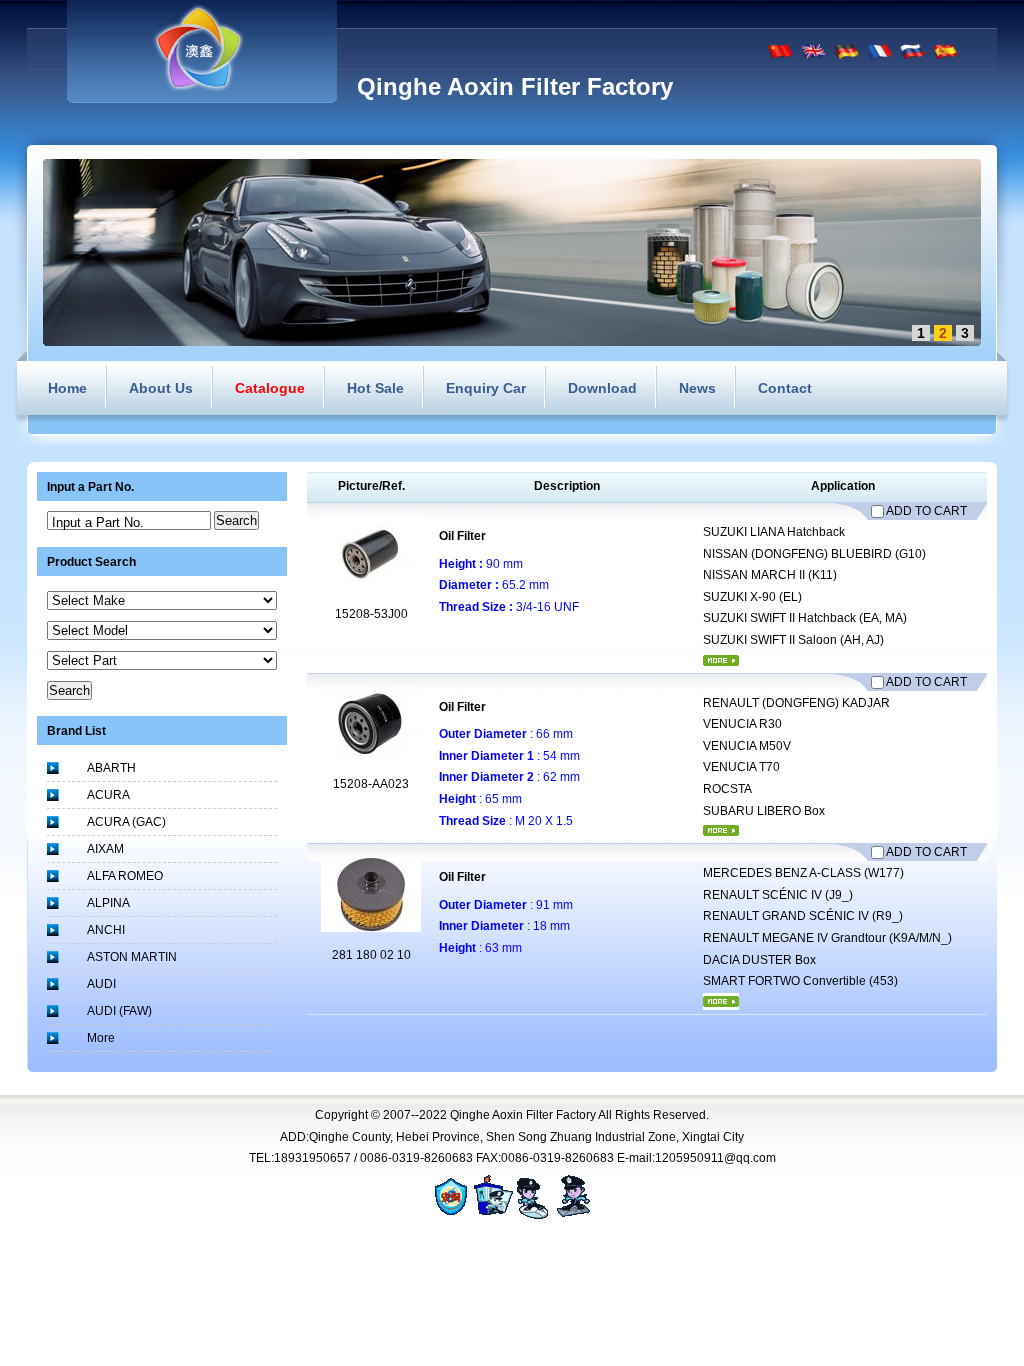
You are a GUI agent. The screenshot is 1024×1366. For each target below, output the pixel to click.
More (101, 1038)
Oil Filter (462, 536)
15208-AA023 (371, 784)
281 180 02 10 (371, 955)
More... (721, 660)
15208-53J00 (371, 614)
